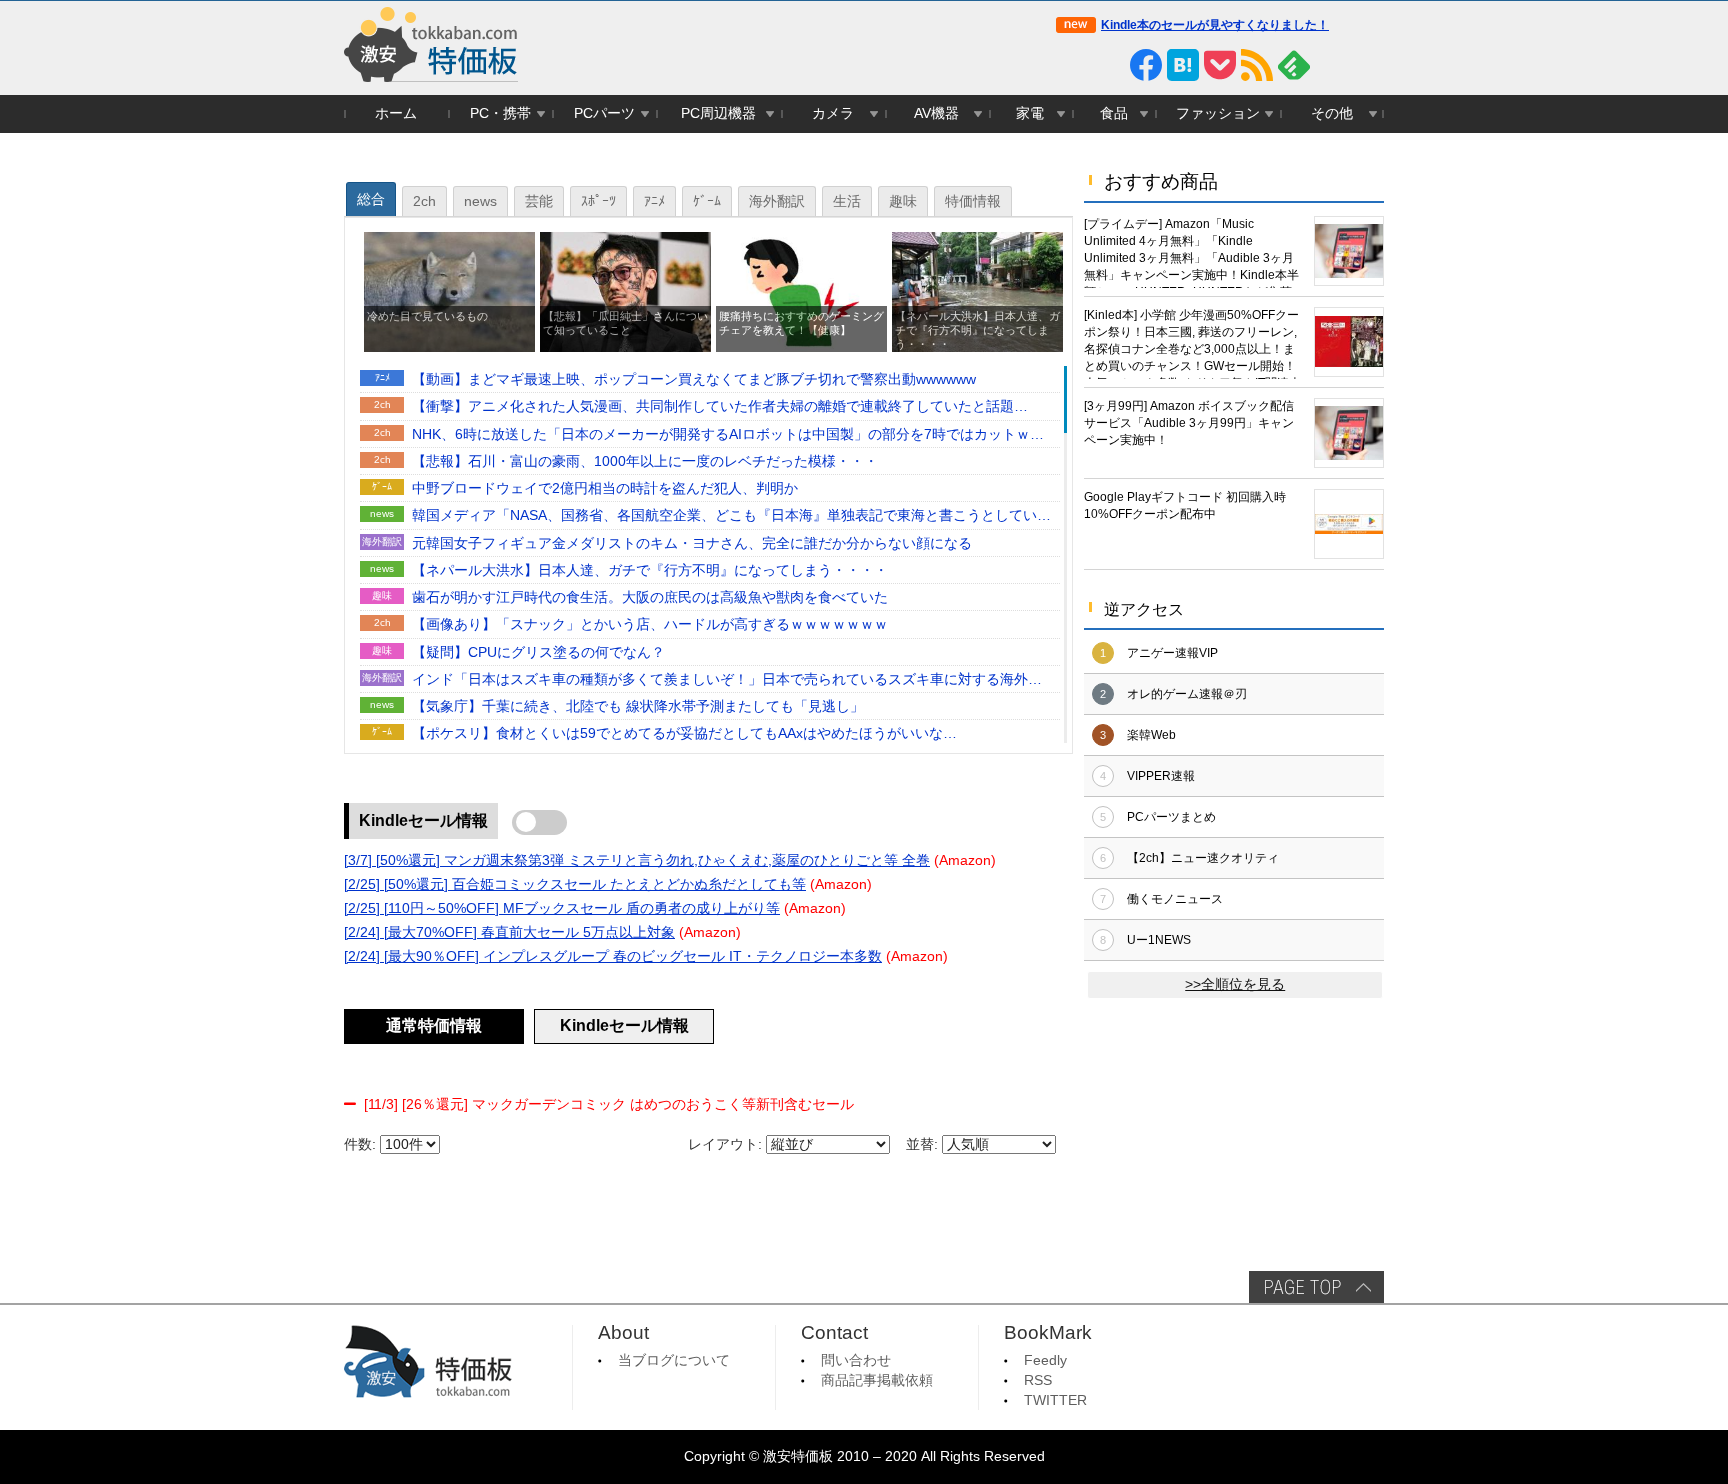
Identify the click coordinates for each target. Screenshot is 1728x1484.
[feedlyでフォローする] (1294, 65)
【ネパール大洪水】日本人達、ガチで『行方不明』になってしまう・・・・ (650, 570)
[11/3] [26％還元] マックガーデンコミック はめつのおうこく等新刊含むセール (609, 1104)
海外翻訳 (777, 201)
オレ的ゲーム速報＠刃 (1187, 694)
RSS (1038, 1380)
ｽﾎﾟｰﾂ (598, 201)
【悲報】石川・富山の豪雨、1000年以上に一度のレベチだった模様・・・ (645, 461)
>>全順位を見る (1235, 984)
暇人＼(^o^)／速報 (989, 625)
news (480, 201)
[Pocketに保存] (1220, 65)
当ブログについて (674, 1360)
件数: (360, 1144)
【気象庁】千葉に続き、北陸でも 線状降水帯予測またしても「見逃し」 (645, 706)
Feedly (1045, 1360)
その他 (1332, 113)
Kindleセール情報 (423, 820)
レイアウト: (725, 1144)
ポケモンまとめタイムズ (981, 734)
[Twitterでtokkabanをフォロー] (1072, 65)
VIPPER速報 (1161, 776)
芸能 (539, 201)
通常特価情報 (434, 1025)
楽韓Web (1151, 735)
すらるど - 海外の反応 (980, 679)
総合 (371, 199)
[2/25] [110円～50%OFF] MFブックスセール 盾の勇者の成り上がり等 (562, 908)
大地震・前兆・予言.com (981, 707)
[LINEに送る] (1109, 65)
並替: (922, 1144)
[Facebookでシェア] (1146, 65)
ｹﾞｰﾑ (707, 201)
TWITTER (1055, 1400)
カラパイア (1005, 598)
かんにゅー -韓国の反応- (981, 543)
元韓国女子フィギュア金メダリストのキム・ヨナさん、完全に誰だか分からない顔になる (692, 543)
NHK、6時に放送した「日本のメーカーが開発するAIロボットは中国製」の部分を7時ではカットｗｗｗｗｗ (728, 436)
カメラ (833, 113)
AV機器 (936, 113)
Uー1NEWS (1159, 940)
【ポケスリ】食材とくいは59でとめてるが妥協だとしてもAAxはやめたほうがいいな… (684, 733)
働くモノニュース (1175, 899)
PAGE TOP (1316, 1287)
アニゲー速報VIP (1172, 653)
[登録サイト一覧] (1331, 65)
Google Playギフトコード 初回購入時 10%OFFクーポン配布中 (1185, 505)
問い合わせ (856, 1360)
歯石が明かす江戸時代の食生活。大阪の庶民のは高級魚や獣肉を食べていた (650, 597)
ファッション (1218, 113)
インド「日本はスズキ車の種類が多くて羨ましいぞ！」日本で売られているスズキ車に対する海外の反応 (727, 681)
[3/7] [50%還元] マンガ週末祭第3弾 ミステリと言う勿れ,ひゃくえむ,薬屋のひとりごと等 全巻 (637, 860)
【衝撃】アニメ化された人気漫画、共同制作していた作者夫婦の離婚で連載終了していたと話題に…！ (713, 408)
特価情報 (973, 201)
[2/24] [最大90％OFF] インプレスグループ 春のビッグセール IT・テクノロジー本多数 (613, 956)
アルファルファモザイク (981, 407)
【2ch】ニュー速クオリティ (1203, 858)
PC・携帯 (500, 113)
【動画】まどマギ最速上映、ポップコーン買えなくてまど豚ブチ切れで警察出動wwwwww (694, 379)
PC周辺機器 (718, 113)
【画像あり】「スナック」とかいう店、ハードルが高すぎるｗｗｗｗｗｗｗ (650, 624)
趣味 (903, 201)
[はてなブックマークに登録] (1183, 65)
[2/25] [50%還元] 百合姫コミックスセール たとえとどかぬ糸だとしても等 (575, 884)
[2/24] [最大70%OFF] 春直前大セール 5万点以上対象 (509, 932)
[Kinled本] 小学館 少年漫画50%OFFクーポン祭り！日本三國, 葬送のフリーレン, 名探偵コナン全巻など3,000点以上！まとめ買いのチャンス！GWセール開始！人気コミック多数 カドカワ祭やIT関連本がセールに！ (1192, 343)
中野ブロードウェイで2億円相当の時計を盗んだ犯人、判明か (605, 488)
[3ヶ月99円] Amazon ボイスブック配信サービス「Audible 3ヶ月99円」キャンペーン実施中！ (1189, 423)
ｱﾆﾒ (654, 201)
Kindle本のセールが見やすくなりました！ (1215, 25)
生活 (847, 201)
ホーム (396, 113)
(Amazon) (965, 860)
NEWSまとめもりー (985, 570)
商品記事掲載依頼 (877, 1380)
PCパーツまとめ (1171, 817)
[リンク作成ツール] (1368, 65)
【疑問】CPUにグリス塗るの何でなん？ (538, 652)
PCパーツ (604, 113)
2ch (424, 201)
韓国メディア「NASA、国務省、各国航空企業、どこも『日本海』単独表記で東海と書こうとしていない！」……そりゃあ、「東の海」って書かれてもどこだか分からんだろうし (731, 517)
